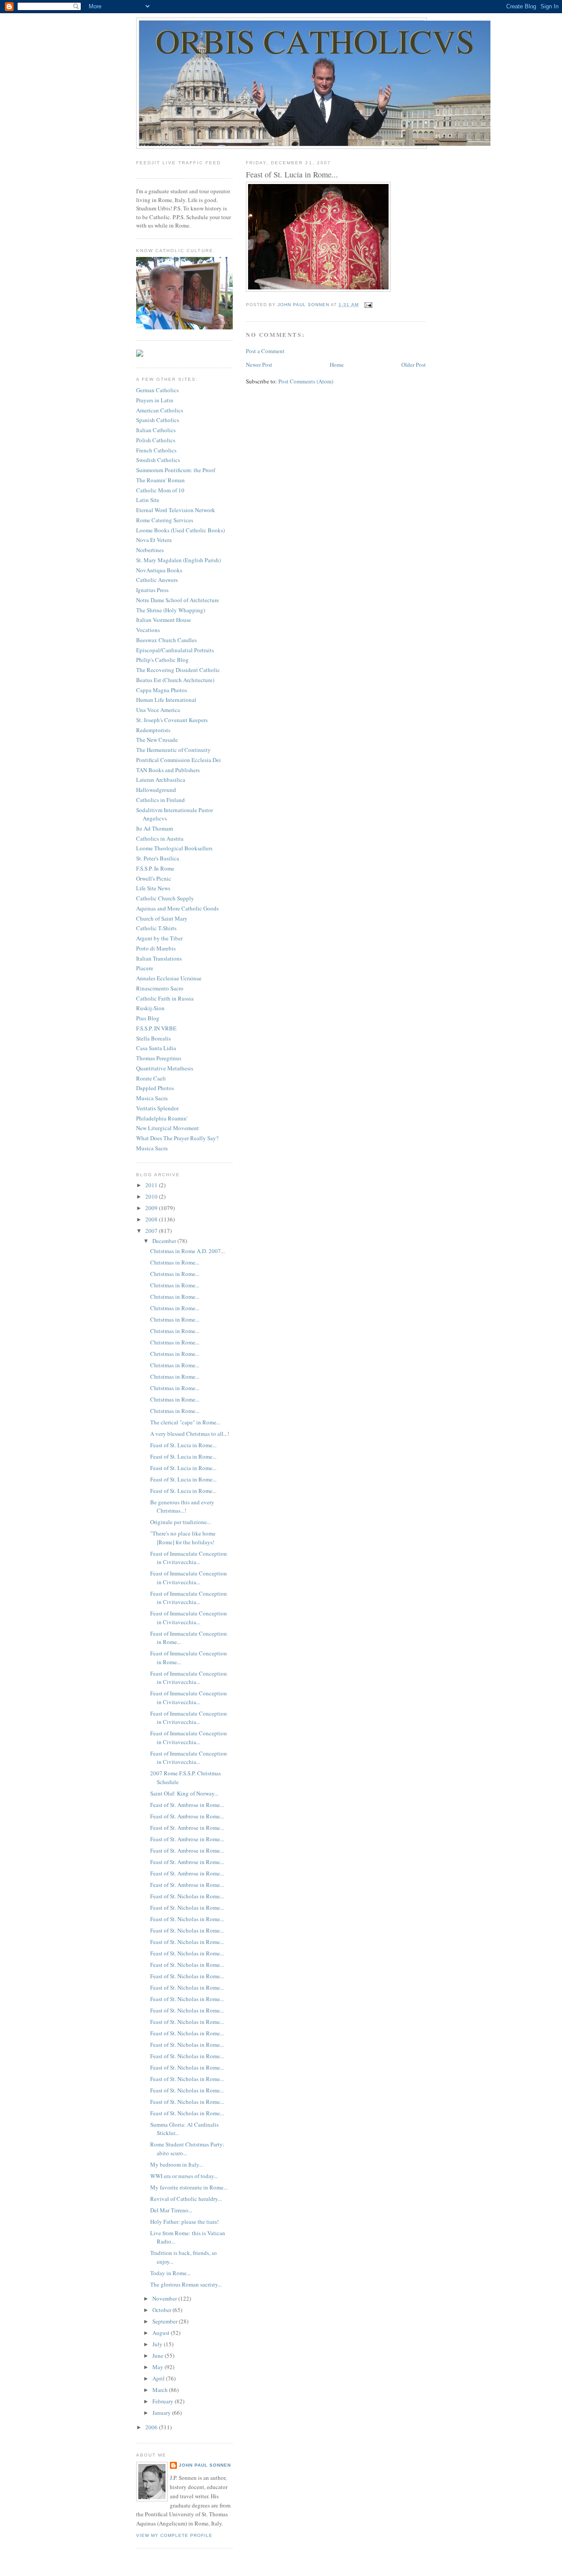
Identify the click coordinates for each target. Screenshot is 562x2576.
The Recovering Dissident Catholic (178, 670)
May (159, 2367)
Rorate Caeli (151, 1078)
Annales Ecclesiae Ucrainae (169, 978)
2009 (152, 1208)
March (161, 2390)
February (164, 2401)
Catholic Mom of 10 (160, 490)
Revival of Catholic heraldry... (186, 2199)
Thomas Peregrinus (159, 1058)
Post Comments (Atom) (306, 381)
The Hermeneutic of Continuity (173, 750)
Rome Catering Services (165, 520)
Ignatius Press (152, 590)
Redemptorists (153, 730)
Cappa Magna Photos (162, 690)
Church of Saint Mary (162, 918)
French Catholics (156, 450)
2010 (152, 1196)
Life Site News (153, 888)
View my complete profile (174, 2535)
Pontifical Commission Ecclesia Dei (178, 760)
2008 (152, 1219)
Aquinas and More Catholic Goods (177, 908)
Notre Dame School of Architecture (178, 600)
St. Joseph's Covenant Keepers (172, 720)
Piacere (145, 968)
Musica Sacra (152, 1098)
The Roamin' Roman (160, 480)
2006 (152, 2427)
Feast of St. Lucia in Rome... (183, 1445)
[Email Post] (368, 305)
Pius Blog (148, 1018)
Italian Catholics (156, 430)
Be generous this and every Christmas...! (182, 1507)
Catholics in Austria (160, 838)
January (162, 2413)
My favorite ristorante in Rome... (189, 2187)
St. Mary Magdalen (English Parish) (178, 560)
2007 (152, 1231)
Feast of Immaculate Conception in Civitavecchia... (189, 1558)
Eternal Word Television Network (176, 510)
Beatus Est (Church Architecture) (175, 680)
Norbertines (150, 550)
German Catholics (157, 390)
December (165, 1241)
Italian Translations (159, 958)
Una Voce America (158, 710)
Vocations (148, 630)
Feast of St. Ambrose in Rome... (187, 1805)
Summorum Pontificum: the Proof (176, 470)
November (165, 2298)
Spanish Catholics (158, 420)
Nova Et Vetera (154, 540)
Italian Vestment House (164, 620)
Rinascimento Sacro (160, 988)
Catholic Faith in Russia (165, 998)
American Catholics (160, 410)
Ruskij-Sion (150, 1008)
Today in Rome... (170, 2273)
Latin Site (148, 500)
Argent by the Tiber (159, 938)
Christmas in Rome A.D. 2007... (187, 1251)
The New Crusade (157, 740)
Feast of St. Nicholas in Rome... (187, 1896)
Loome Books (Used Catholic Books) (180, 530)
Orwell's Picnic (154, 878)
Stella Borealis (153, 1038)
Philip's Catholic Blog (162, 660)
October (162, 2310)
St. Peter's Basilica (158, 858)
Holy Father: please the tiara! (184, 2222)
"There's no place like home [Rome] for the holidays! (183, 1538)
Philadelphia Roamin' (162, 1118)
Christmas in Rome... (175, 1262)
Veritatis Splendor (157, 1108)
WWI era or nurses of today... (184, 2176)
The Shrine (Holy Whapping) (171, 610)
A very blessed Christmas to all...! (190, 1434)
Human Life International (166, 700)
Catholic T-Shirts (156, 928)
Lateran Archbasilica (161, 780)
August (162, 2333)
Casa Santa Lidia (156, 1048)
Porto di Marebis (156, 948)
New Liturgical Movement (168, 1128)
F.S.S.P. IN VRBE (156, 1028)
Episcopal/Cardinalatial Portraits (175, 650)
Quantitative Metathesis (165, 1068)
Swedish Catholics (158, 460)
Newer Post (259, 365)
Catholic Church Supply (165, 898)
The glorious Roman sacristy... (186, 2284)
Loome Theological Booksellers (174, 848)
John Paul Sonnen (205, 2465)
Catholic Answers (157, 580)
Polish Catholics (156, 440)
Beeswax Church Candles (166, 640)
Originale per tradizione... (180, 1522)
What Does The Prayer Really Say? (177, 1138)
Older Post (414, 365)
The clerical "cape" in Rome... (185, 1422)
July (158, 2344)
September (166, 2321)
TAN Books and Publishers (168, 770)
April (159, 2378)
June (159, 2356)
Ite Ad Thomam (155, 828)
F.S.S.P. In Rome (155, 868)
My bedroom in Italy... (177, 2164)
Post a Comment (265, 351)
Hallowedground (156, 790)
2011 (152, 1185)
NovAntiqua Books (159, 570)
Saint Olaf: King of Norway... (184, 1793)
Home (337, 365)
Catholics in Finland (160, 800)
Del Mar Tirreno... (171, 2210)
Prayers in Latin (155, 400)
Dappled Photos (155, 1088)
